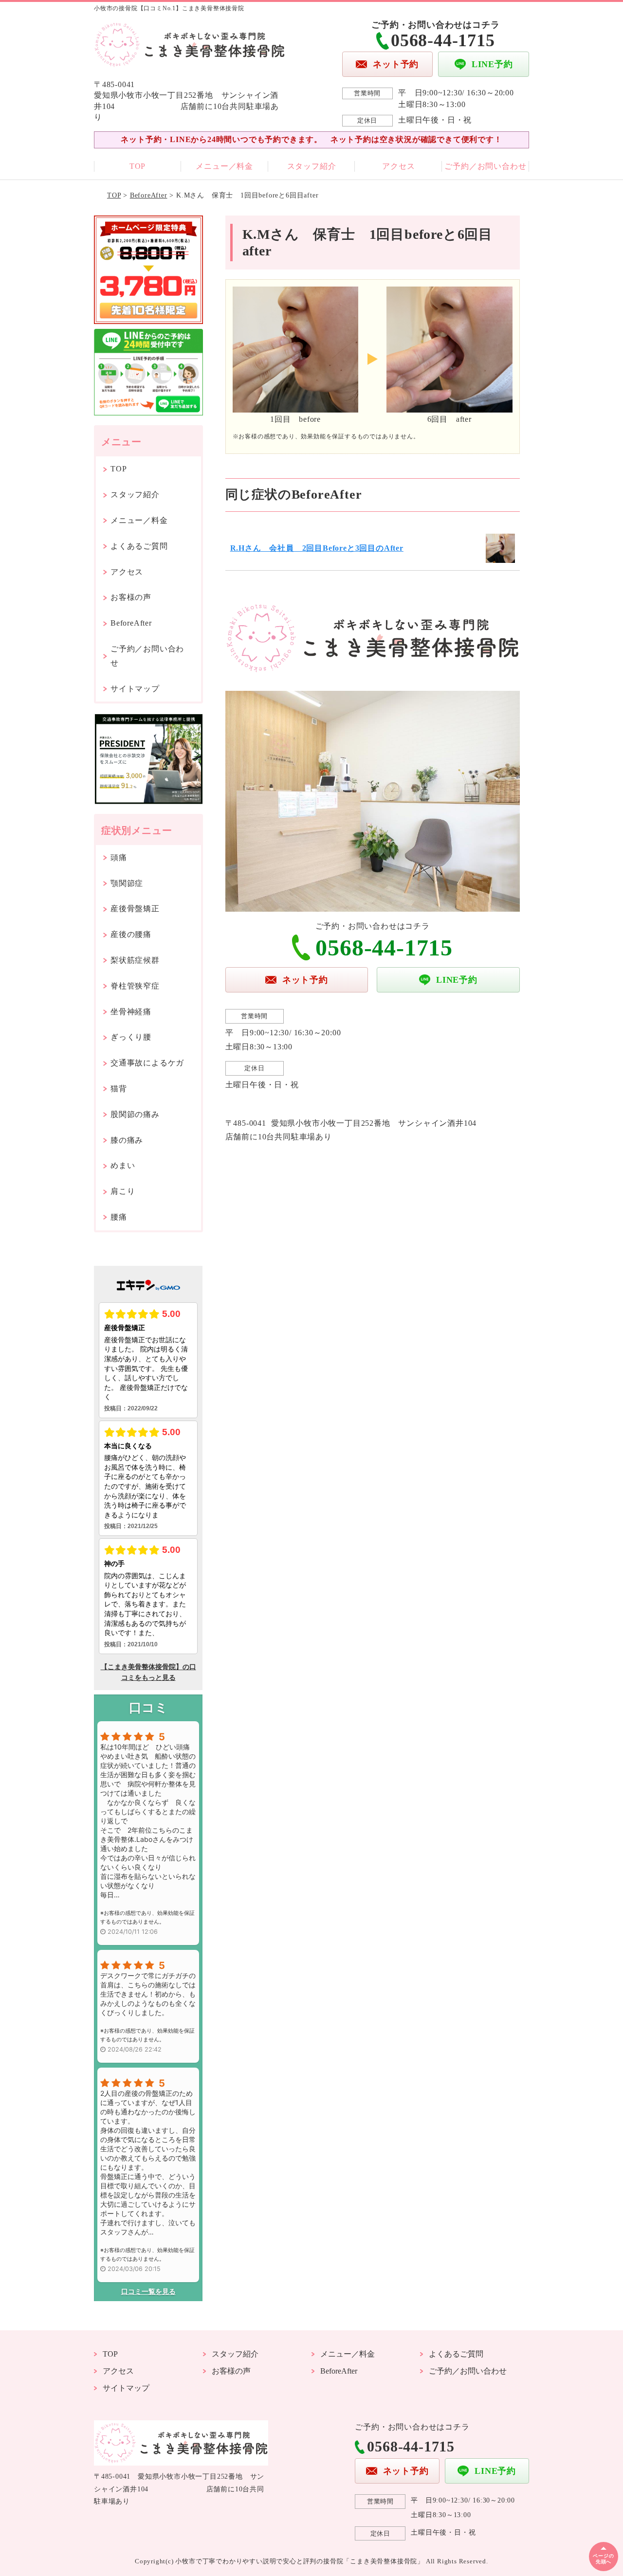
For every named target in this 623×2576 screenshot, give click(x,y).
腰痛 (119, 1217)
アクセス (398, 166)
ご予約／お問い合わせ (485, 166)
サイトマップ (135, 689)
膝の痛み (127, 1140)
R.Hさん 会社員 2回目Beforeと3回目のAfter (317, 548)
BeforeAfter (149, 195)
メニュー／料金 (224, 166)
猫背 (119, 1089)
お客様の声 (131, 597)
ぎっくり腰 (131, 1037)
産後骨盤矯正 (135, 909)
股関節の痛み (135, 1114)
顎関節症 (127, 883)
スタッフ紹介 (312, 166)
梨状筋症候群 (135, 960)
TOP (137, 166)
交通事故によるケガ (147, 1063)
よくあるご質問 (139, 546)
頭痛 (119, 857)
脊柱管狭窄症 (135, 986)
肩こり (123, 1191)
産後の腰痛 (131, 934)
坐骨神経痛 (131, 1012)
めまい (123, 1165)
